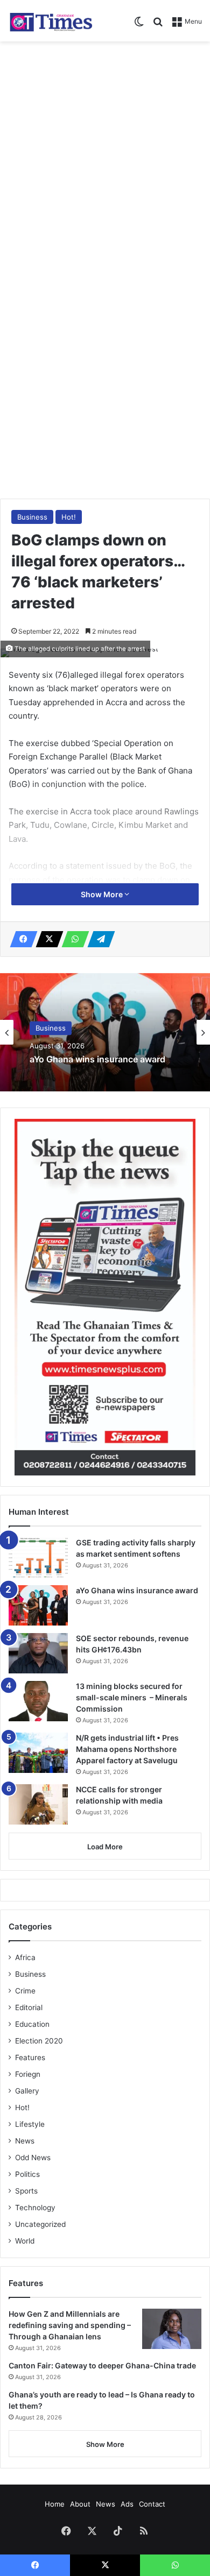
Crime (25, 1991)
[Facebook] (20, 939)
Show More (103, 894)
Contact (152, 2504)
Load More (105, 1847)
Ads (127, 2504)
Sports (26, 2191)
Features (30, 2057)
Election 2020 (39, 2041)
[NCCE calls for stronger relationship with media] (38, 1804)
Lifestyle (30, 2124)
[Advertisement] (105, 157)
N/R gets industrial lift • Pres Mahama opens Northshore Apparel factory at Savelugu (127, 1749)
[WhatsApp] (72, 939)
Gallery (27, 2091)
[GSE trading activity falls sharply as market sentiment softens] (38, 1557)
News (25, 2141)
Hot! (69, 517)
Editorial (29, 2007)
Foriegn (28, 2074)
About (80, 2504)
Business (32, 517)
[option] (105, 1032)
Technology (35, 2208)
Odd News (33, 2158)
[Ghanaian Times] (51, 21)
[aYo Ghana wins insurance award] (38, 1605)
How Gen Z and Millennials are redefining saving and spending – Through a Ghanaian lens (70, 2325)
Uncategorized (40, 2224)
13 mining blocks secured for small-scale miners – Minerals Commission (132, 1697)
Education (32, 2024)
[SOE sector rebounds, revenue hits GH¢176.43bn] (38, 1653)
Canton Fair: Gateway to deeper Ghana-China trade (102, 2365)
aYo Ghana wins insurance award (97, 1059)
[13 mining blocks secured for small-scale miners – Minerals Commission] (38, 1701)
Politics (27, 2174)
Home (55, 2504)
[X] (46, 939)
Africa (25, 1957)
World (25, 2241)
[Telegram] (98, 939)
